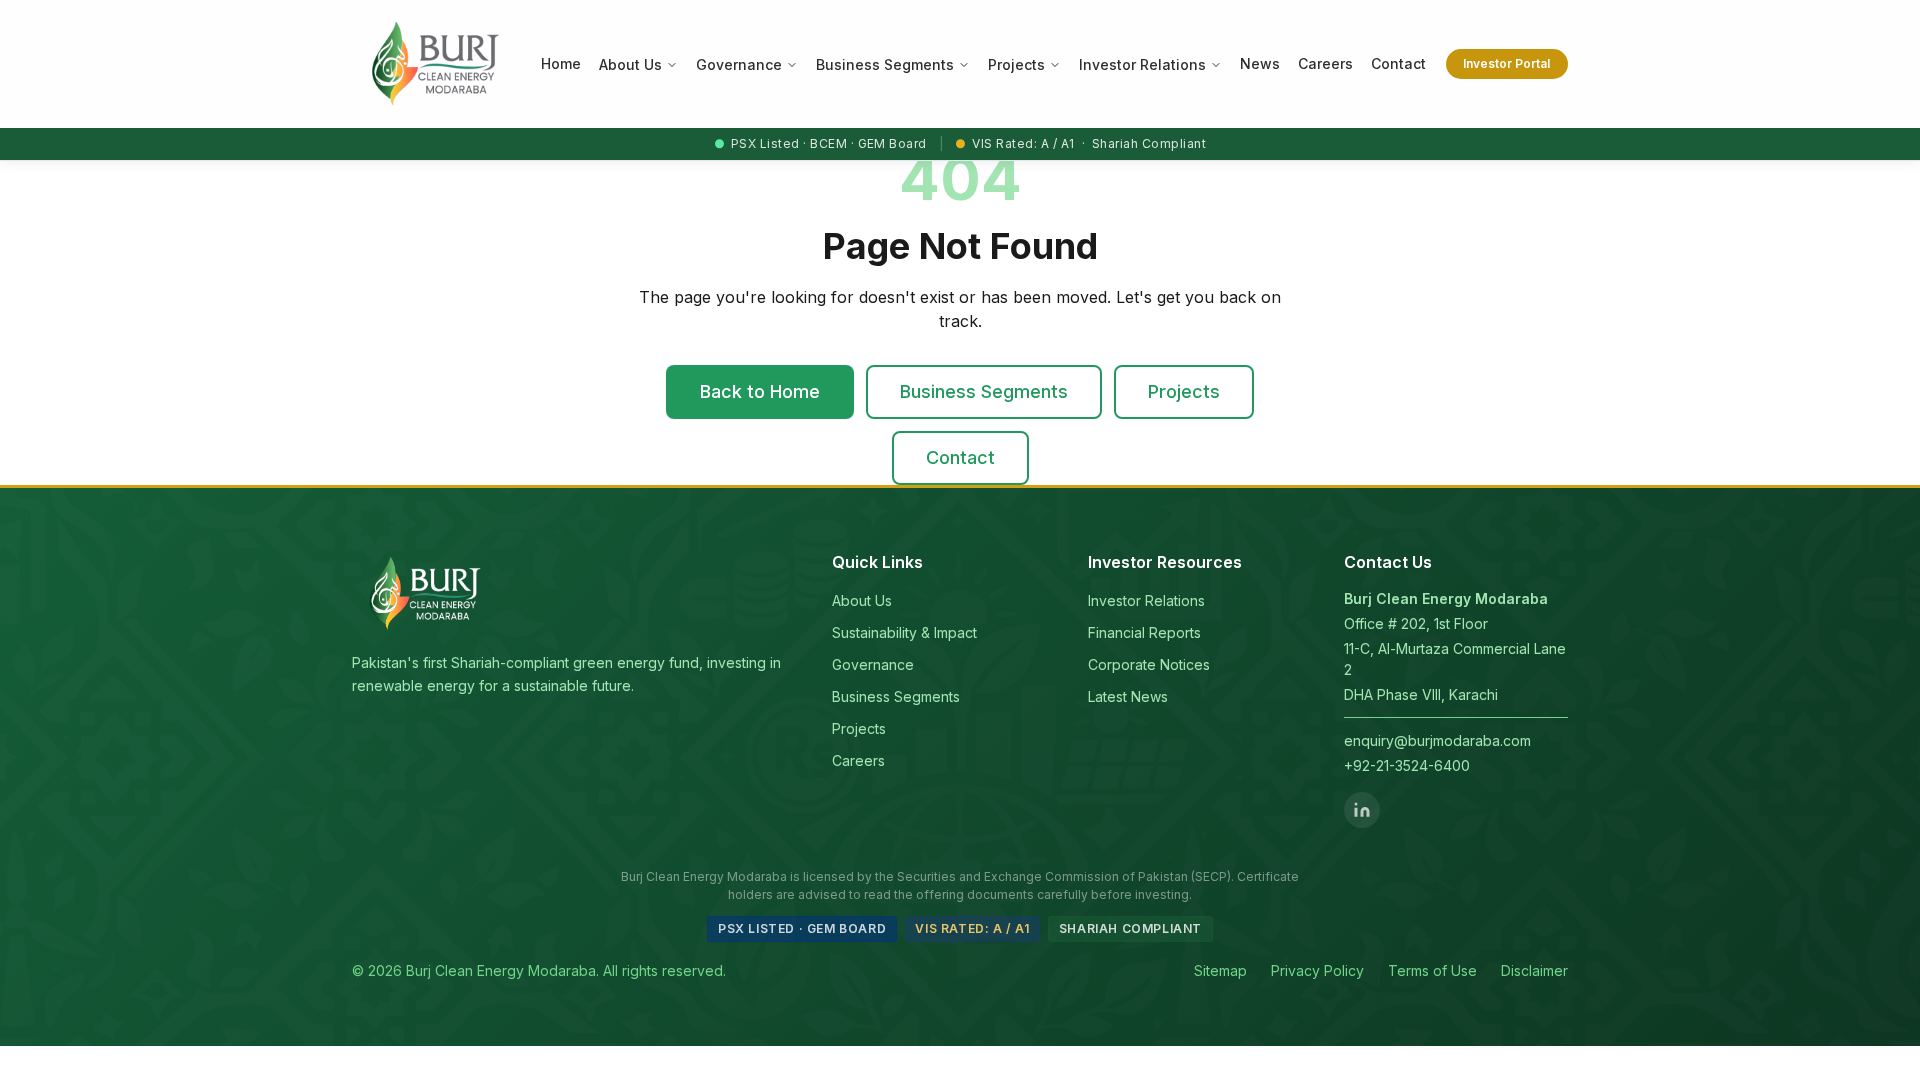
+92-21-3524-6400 (1407, 765)
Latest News (1128, 696)
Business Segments (885, 64)
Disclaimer (1534, 970)
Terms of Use (1432, 970)
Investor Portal (1506, 63)
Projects (1016, 64)
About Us (630, 64)
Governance (739, 64)
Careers (858, 760)
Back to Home (760, 391)
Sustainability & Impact (904, 632)
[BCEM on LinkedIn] (1362, 810)
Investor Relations (1142, 64)
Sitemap (1220, 970)
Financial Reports (1144, 632)
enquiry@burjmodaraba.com (1437, 740)
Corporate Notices (1149, 664)
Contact (960, 457)
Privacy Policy (1317, 970)
